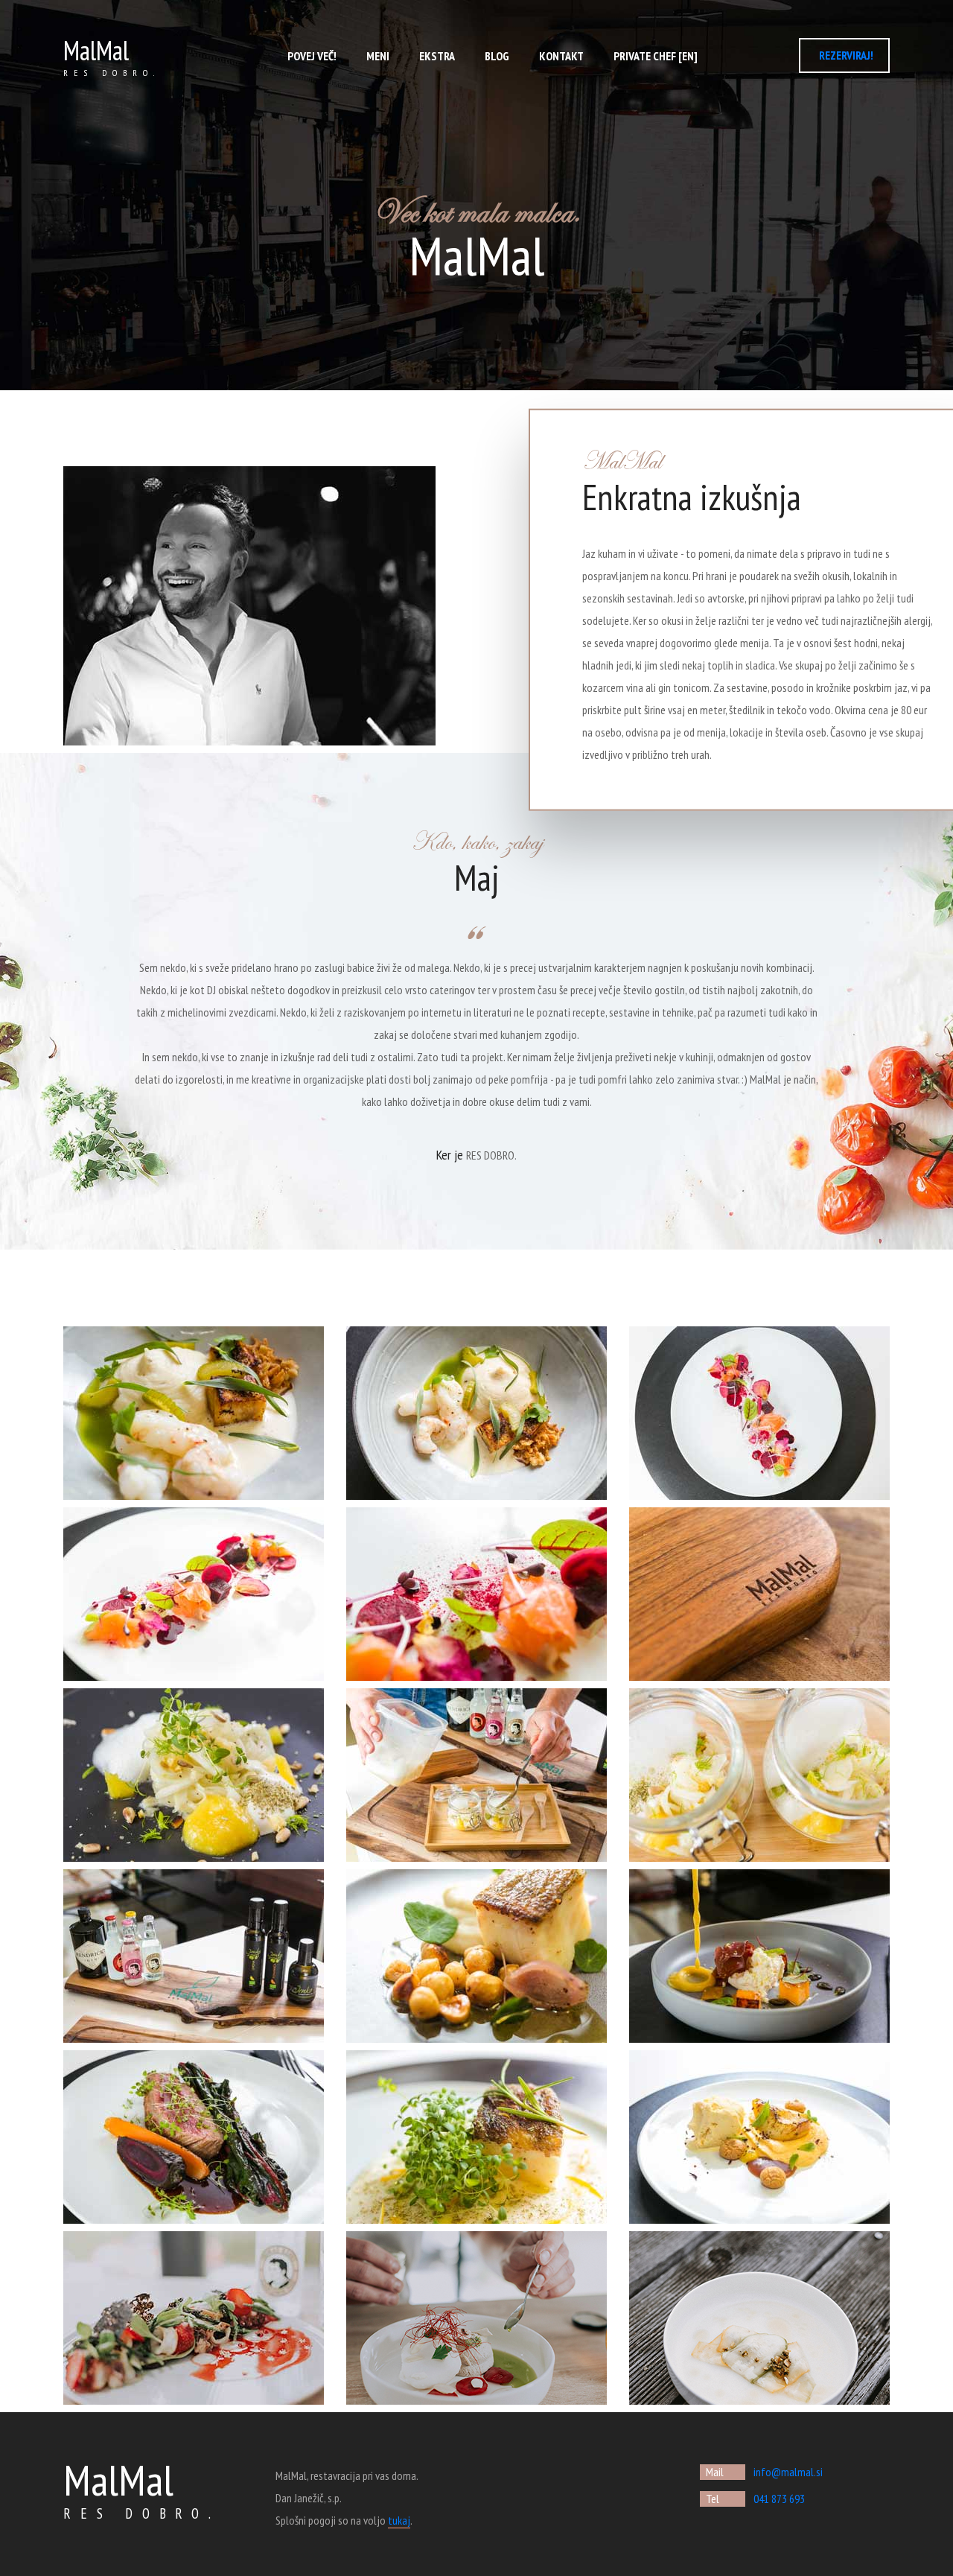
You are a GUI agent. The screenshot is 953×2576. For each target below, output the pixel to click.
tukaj (399, 2520)
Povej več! (312, 56)
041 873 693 (779, 2499)
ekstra (437, 56)
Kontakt (561, 56)
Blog (497, 56)
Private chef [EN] (656, 56)
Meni (378, 56)
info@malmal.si (788, 2472)
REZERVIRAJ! (846, 55)
